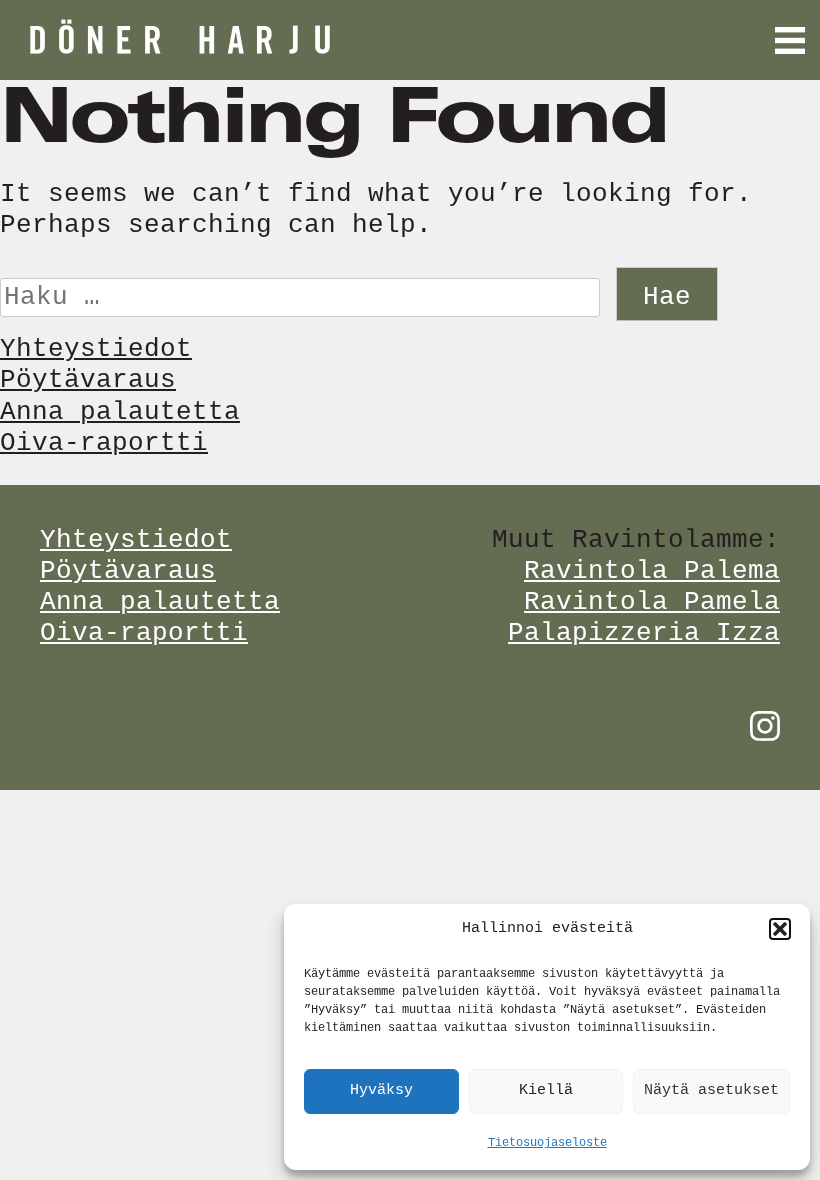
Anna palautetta (120, 412)
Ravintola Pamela (652, 602)
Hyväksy (381, 1090)
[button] (780, 929)
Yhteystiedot (96, 349)
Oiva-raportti (104, 443)
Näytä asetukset (711, 1090)
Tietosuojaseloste (547, 1143)
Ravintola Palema (652, 571)
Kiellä (546, 1090)
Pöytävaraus (88, 380)
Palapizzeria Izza (644, 633)
